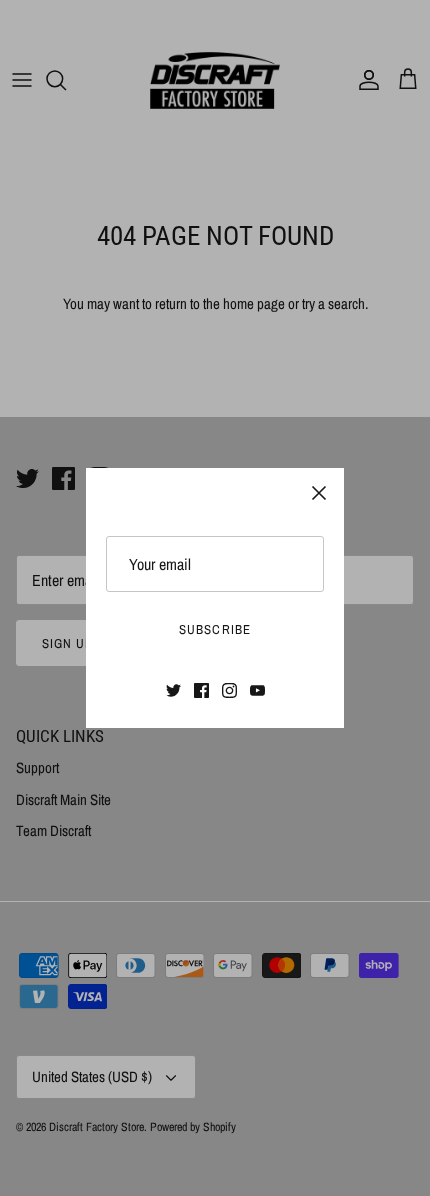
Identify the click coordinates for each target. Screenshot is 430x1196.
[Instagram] (229, 690)
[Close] (319, 493)
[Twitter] (173, 690)
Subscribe (214, 629)
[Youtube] (257, 690)
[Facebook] (201, 690)
